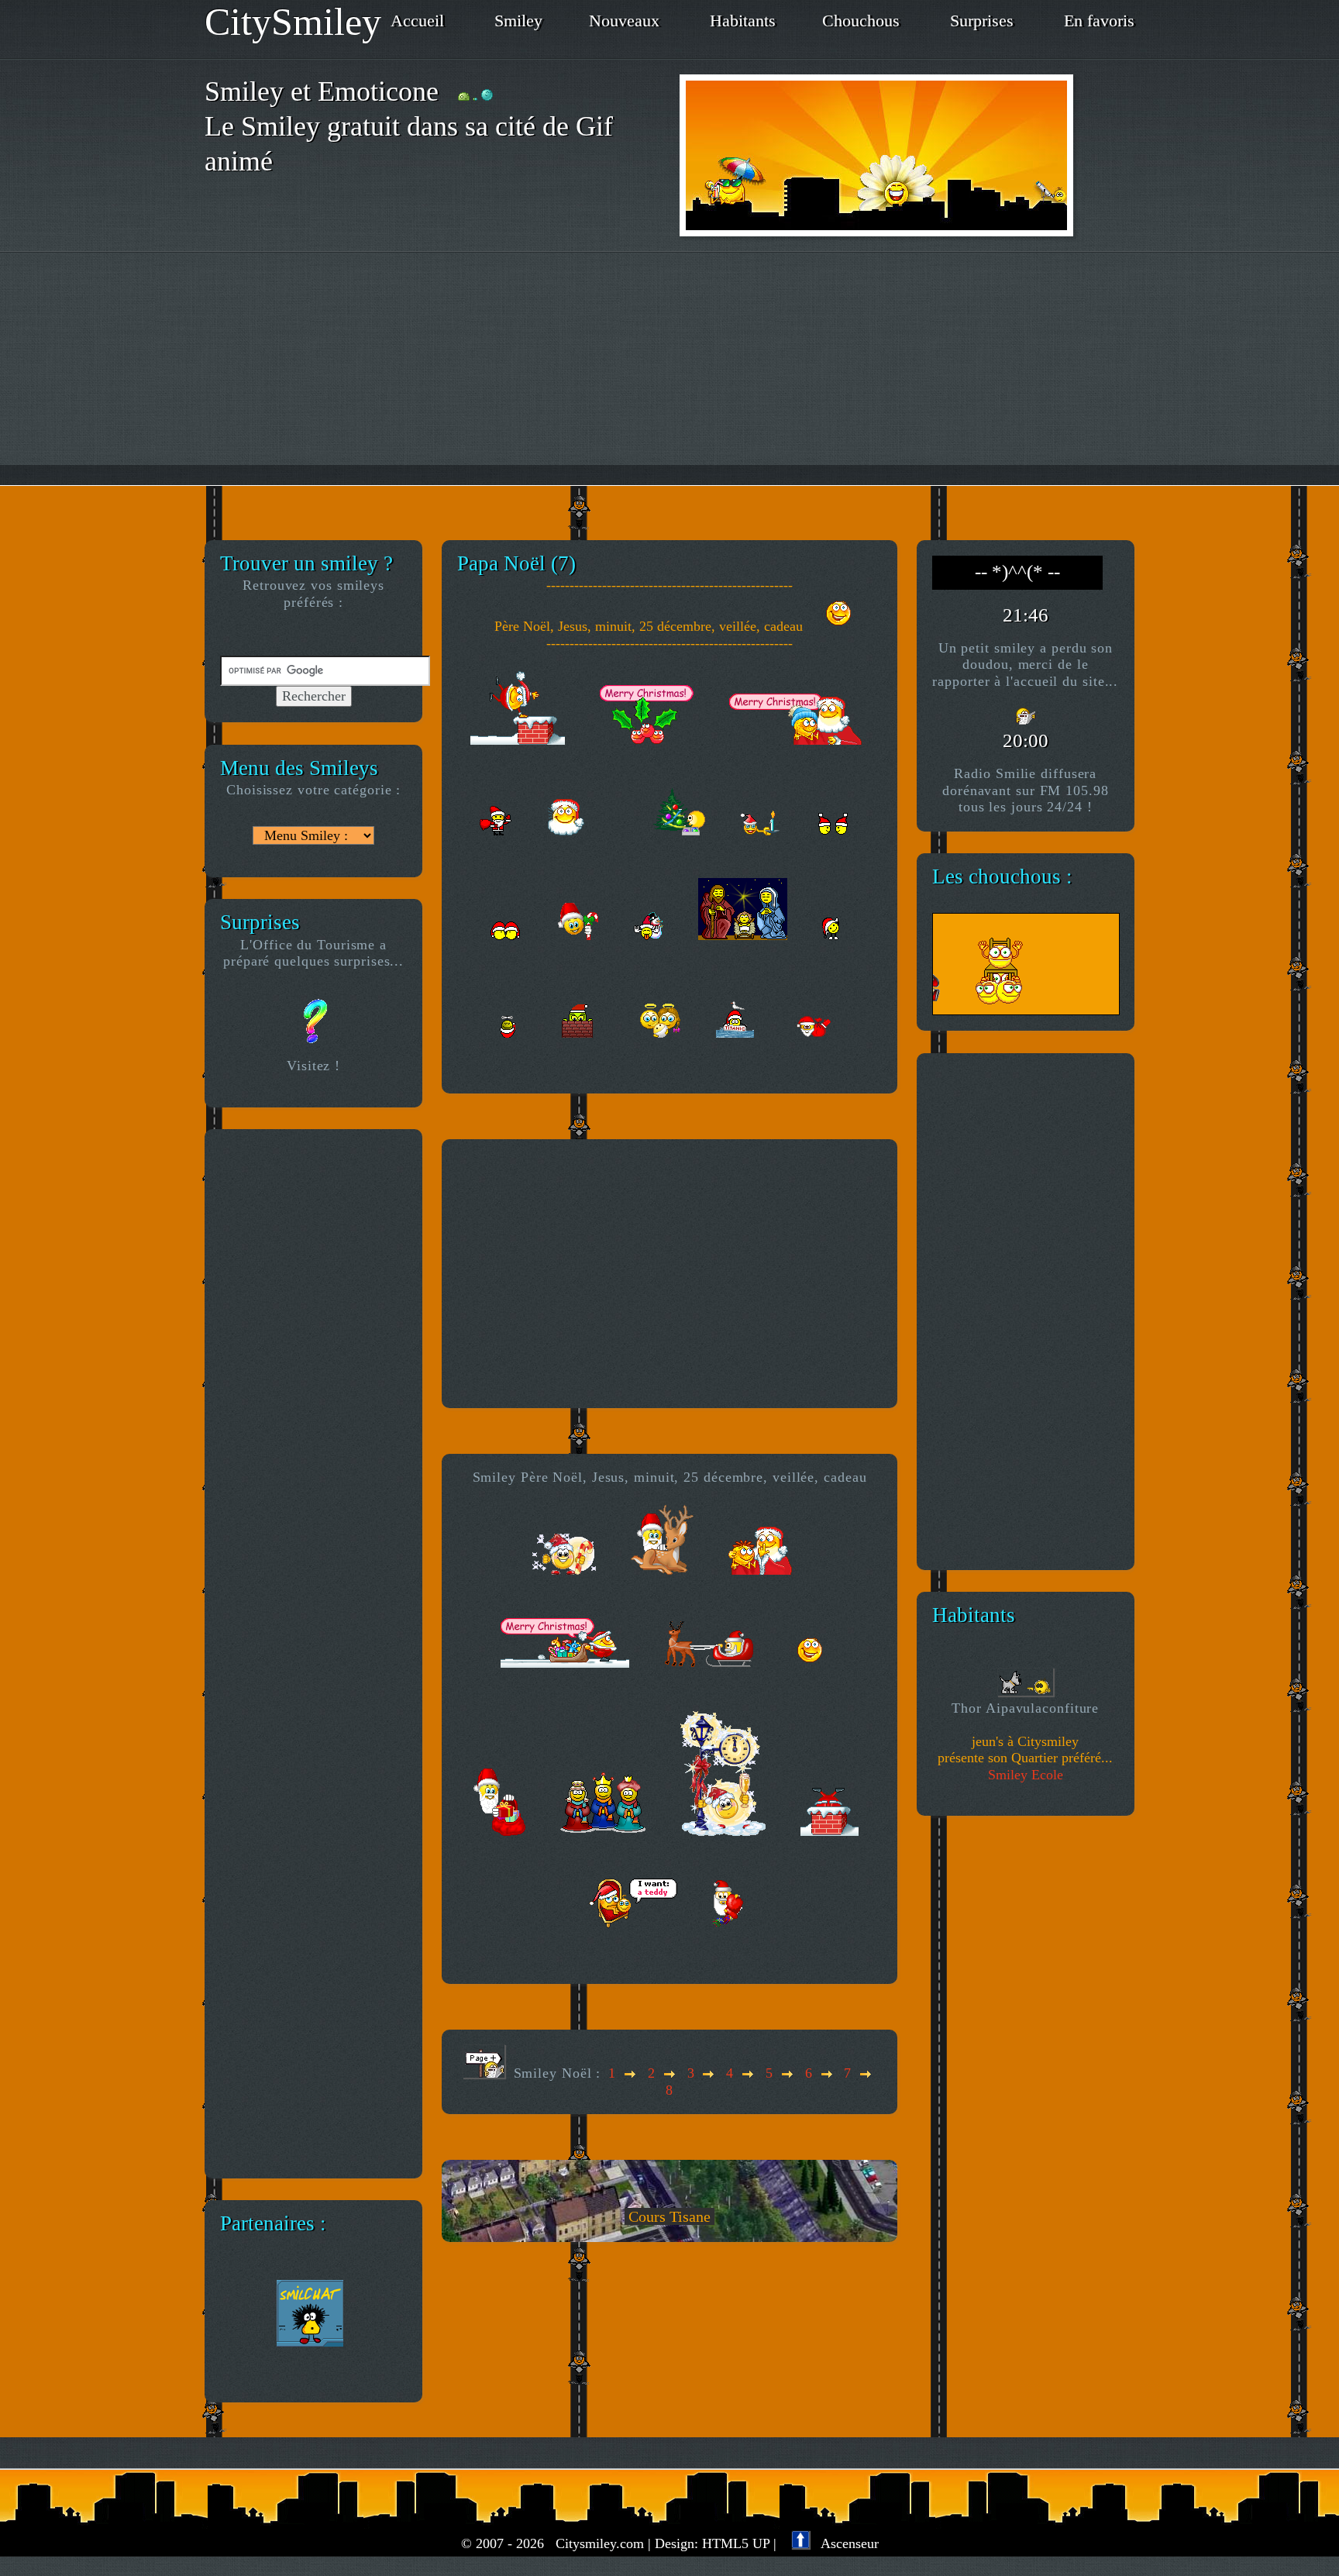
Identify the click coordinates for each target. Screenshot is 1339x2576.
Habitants (743, 21)
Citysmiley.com (600, 2543)
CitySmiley (293, 22)
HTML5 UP (736, 2543)
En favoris (1099, 21)
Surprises (982, 21)
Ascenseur (844, 2543)
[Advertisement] (669, 369)
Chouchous (861, 21)
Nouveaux (624, 21)
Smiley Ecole (1026, 1775)
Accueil (417, 21)
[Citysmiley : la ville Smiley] (907, 155)
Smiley (518, 21)
